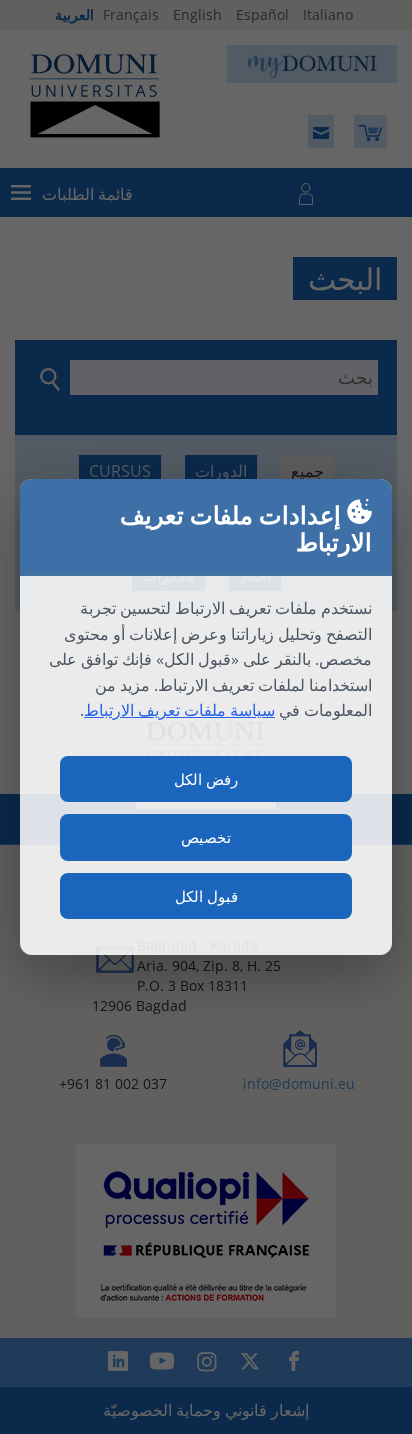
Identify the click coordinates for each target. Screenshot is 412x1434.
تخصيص (206, 837)
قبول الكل (206, 896)
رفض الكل (206, 779)
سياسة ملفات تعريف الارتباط (179, 710)
